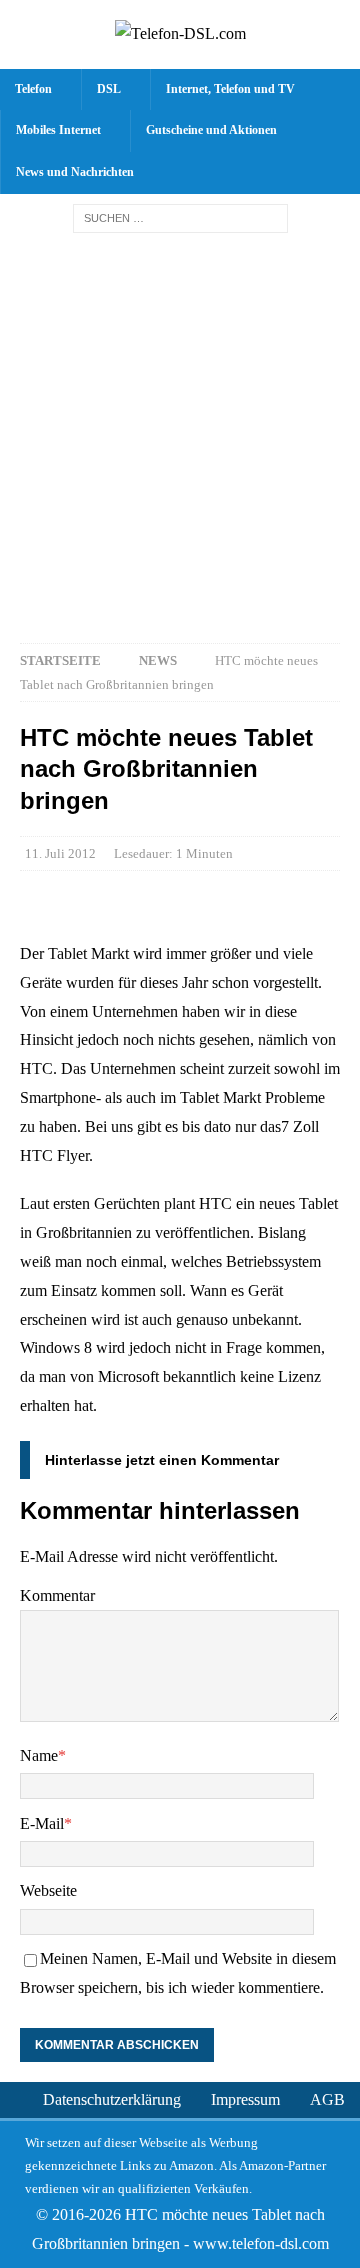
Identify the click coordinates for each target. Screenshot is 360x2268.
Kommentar (57, 1595)
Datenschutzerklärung (112, 2099)
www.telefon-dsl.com (261, 2243)
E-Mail (42, 1823)
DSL (109, 89)
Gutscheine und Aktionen (211, 130)
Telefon (33, 89)
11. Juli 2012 (60, 853)
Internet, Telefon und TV (230, 89)
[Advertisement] (180, 433)
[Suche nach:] (180, 217)
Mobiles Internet (58, 130)
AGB (327, 2099)
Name (39, 1755)
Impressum (245, 2099)
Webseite (48, 1890)
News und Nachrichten (75, 172)
